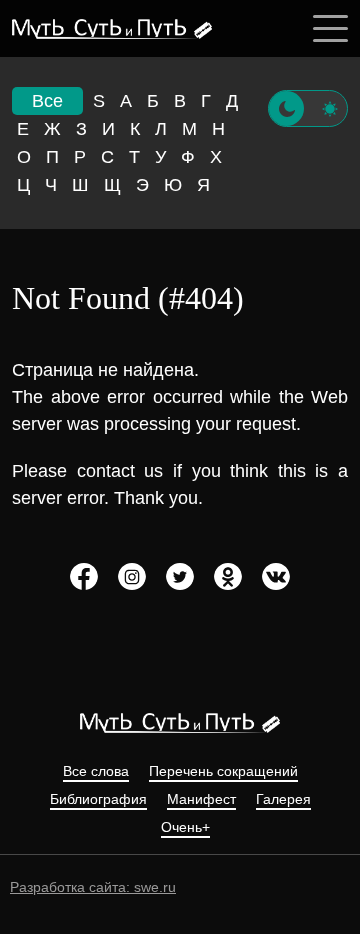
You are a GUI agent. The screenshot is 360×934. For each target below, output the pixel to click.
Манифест (201, 799)
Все (47, 101)
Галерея (283, 799)
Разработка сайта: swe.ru (93, 887)
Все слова (96, 771)
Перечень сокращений (223, 771)
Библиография (98, 799)
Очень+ (185, 827)
